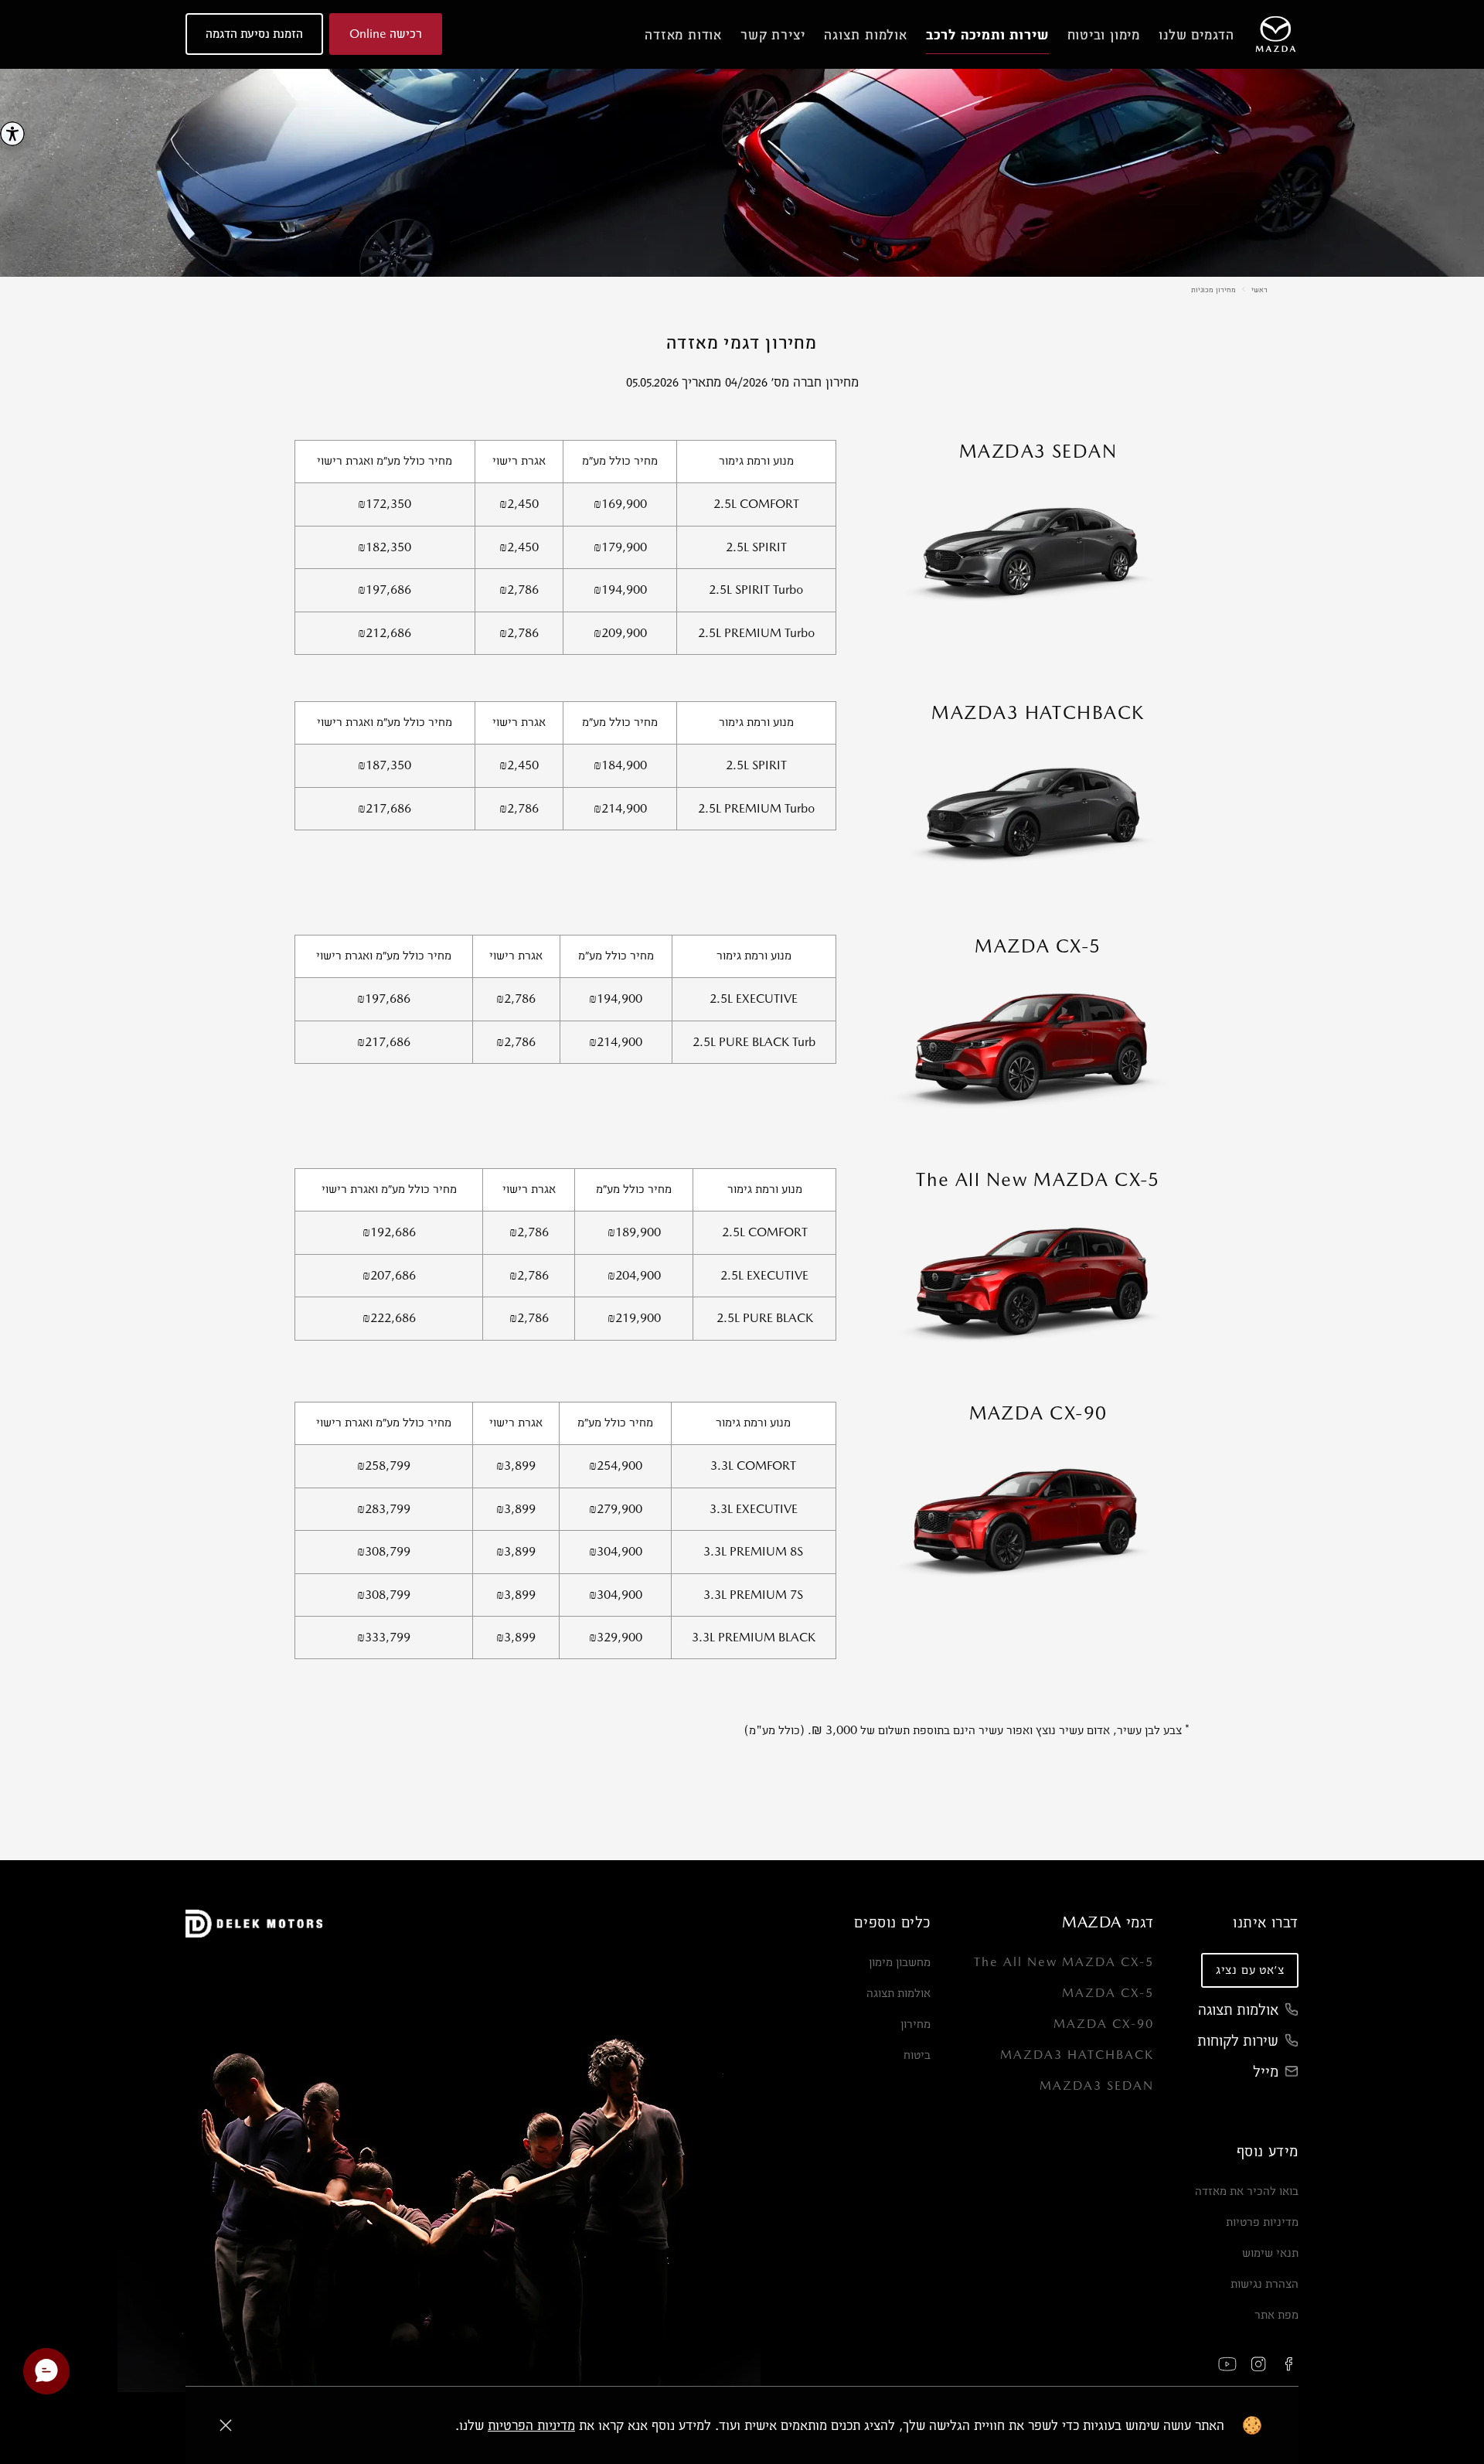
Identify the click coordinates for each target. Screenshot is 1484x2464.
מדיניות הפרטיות (531, 2425)
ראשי (1259, 289)
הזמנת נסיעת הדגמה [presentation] (254, 34)
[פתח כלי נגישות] (12, 134)
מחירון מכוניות (1213, 289)
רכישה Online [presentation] (386, 34)
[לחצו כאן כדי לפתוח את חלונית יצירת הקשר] (46, 2371)
